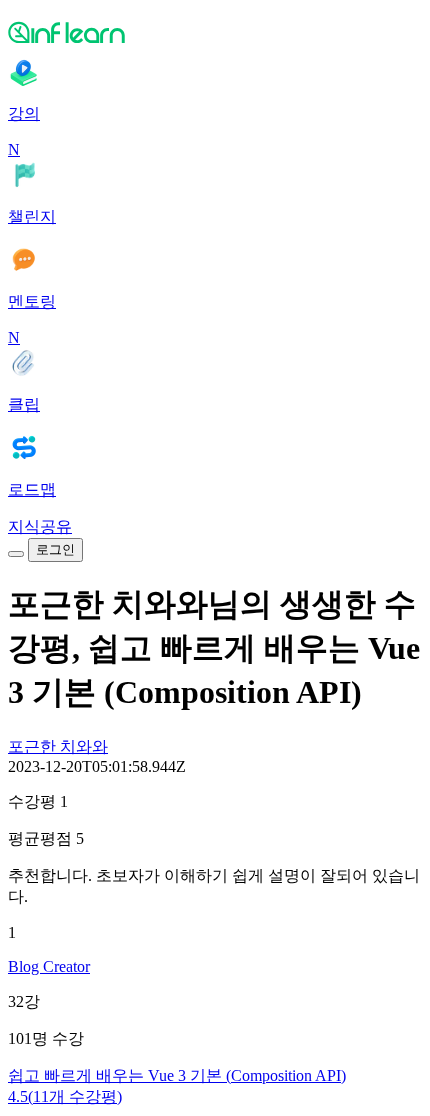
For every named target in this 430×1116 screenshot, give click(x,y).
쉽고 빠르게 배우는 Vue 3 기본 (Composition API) (177, 1075)
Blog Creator (49, 966)
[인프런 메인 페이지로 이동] (215, 32)
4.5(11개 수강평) (65, 1096)
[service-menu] (16, 554)
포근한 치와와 (58, 746)
